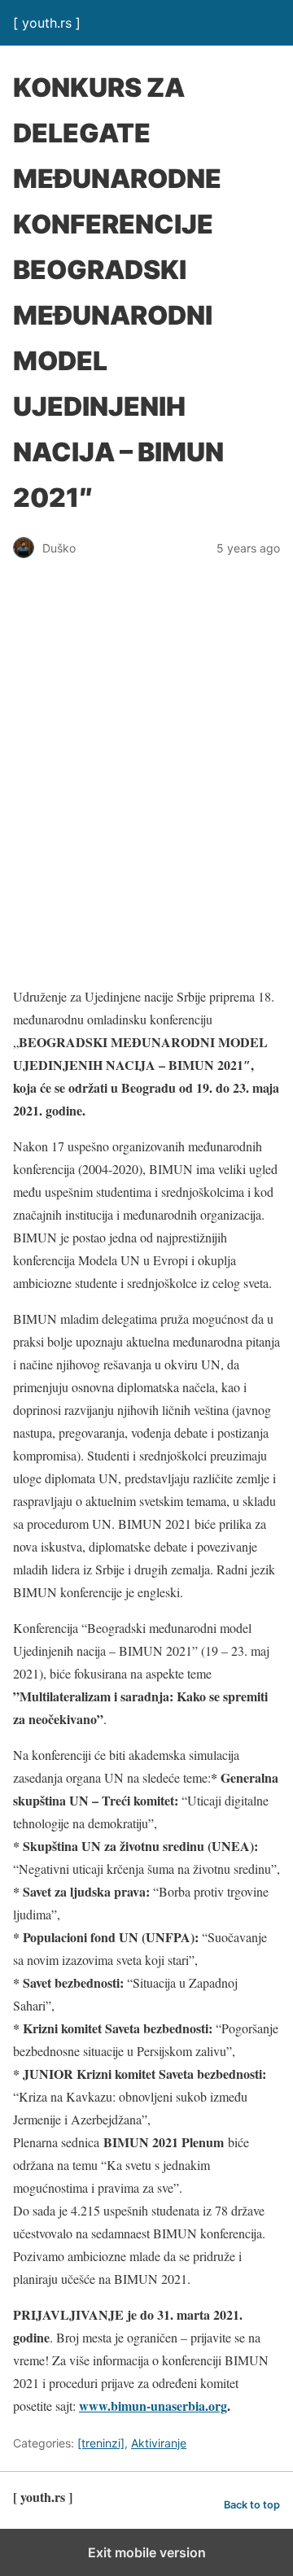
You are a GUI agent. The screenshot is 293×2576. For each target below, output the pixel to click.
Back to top (252, 2505)
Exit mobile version (147, 2552)
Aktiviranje (159, 2443)
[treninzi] (101, 2443)
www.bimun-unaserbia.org (153, 2406)
